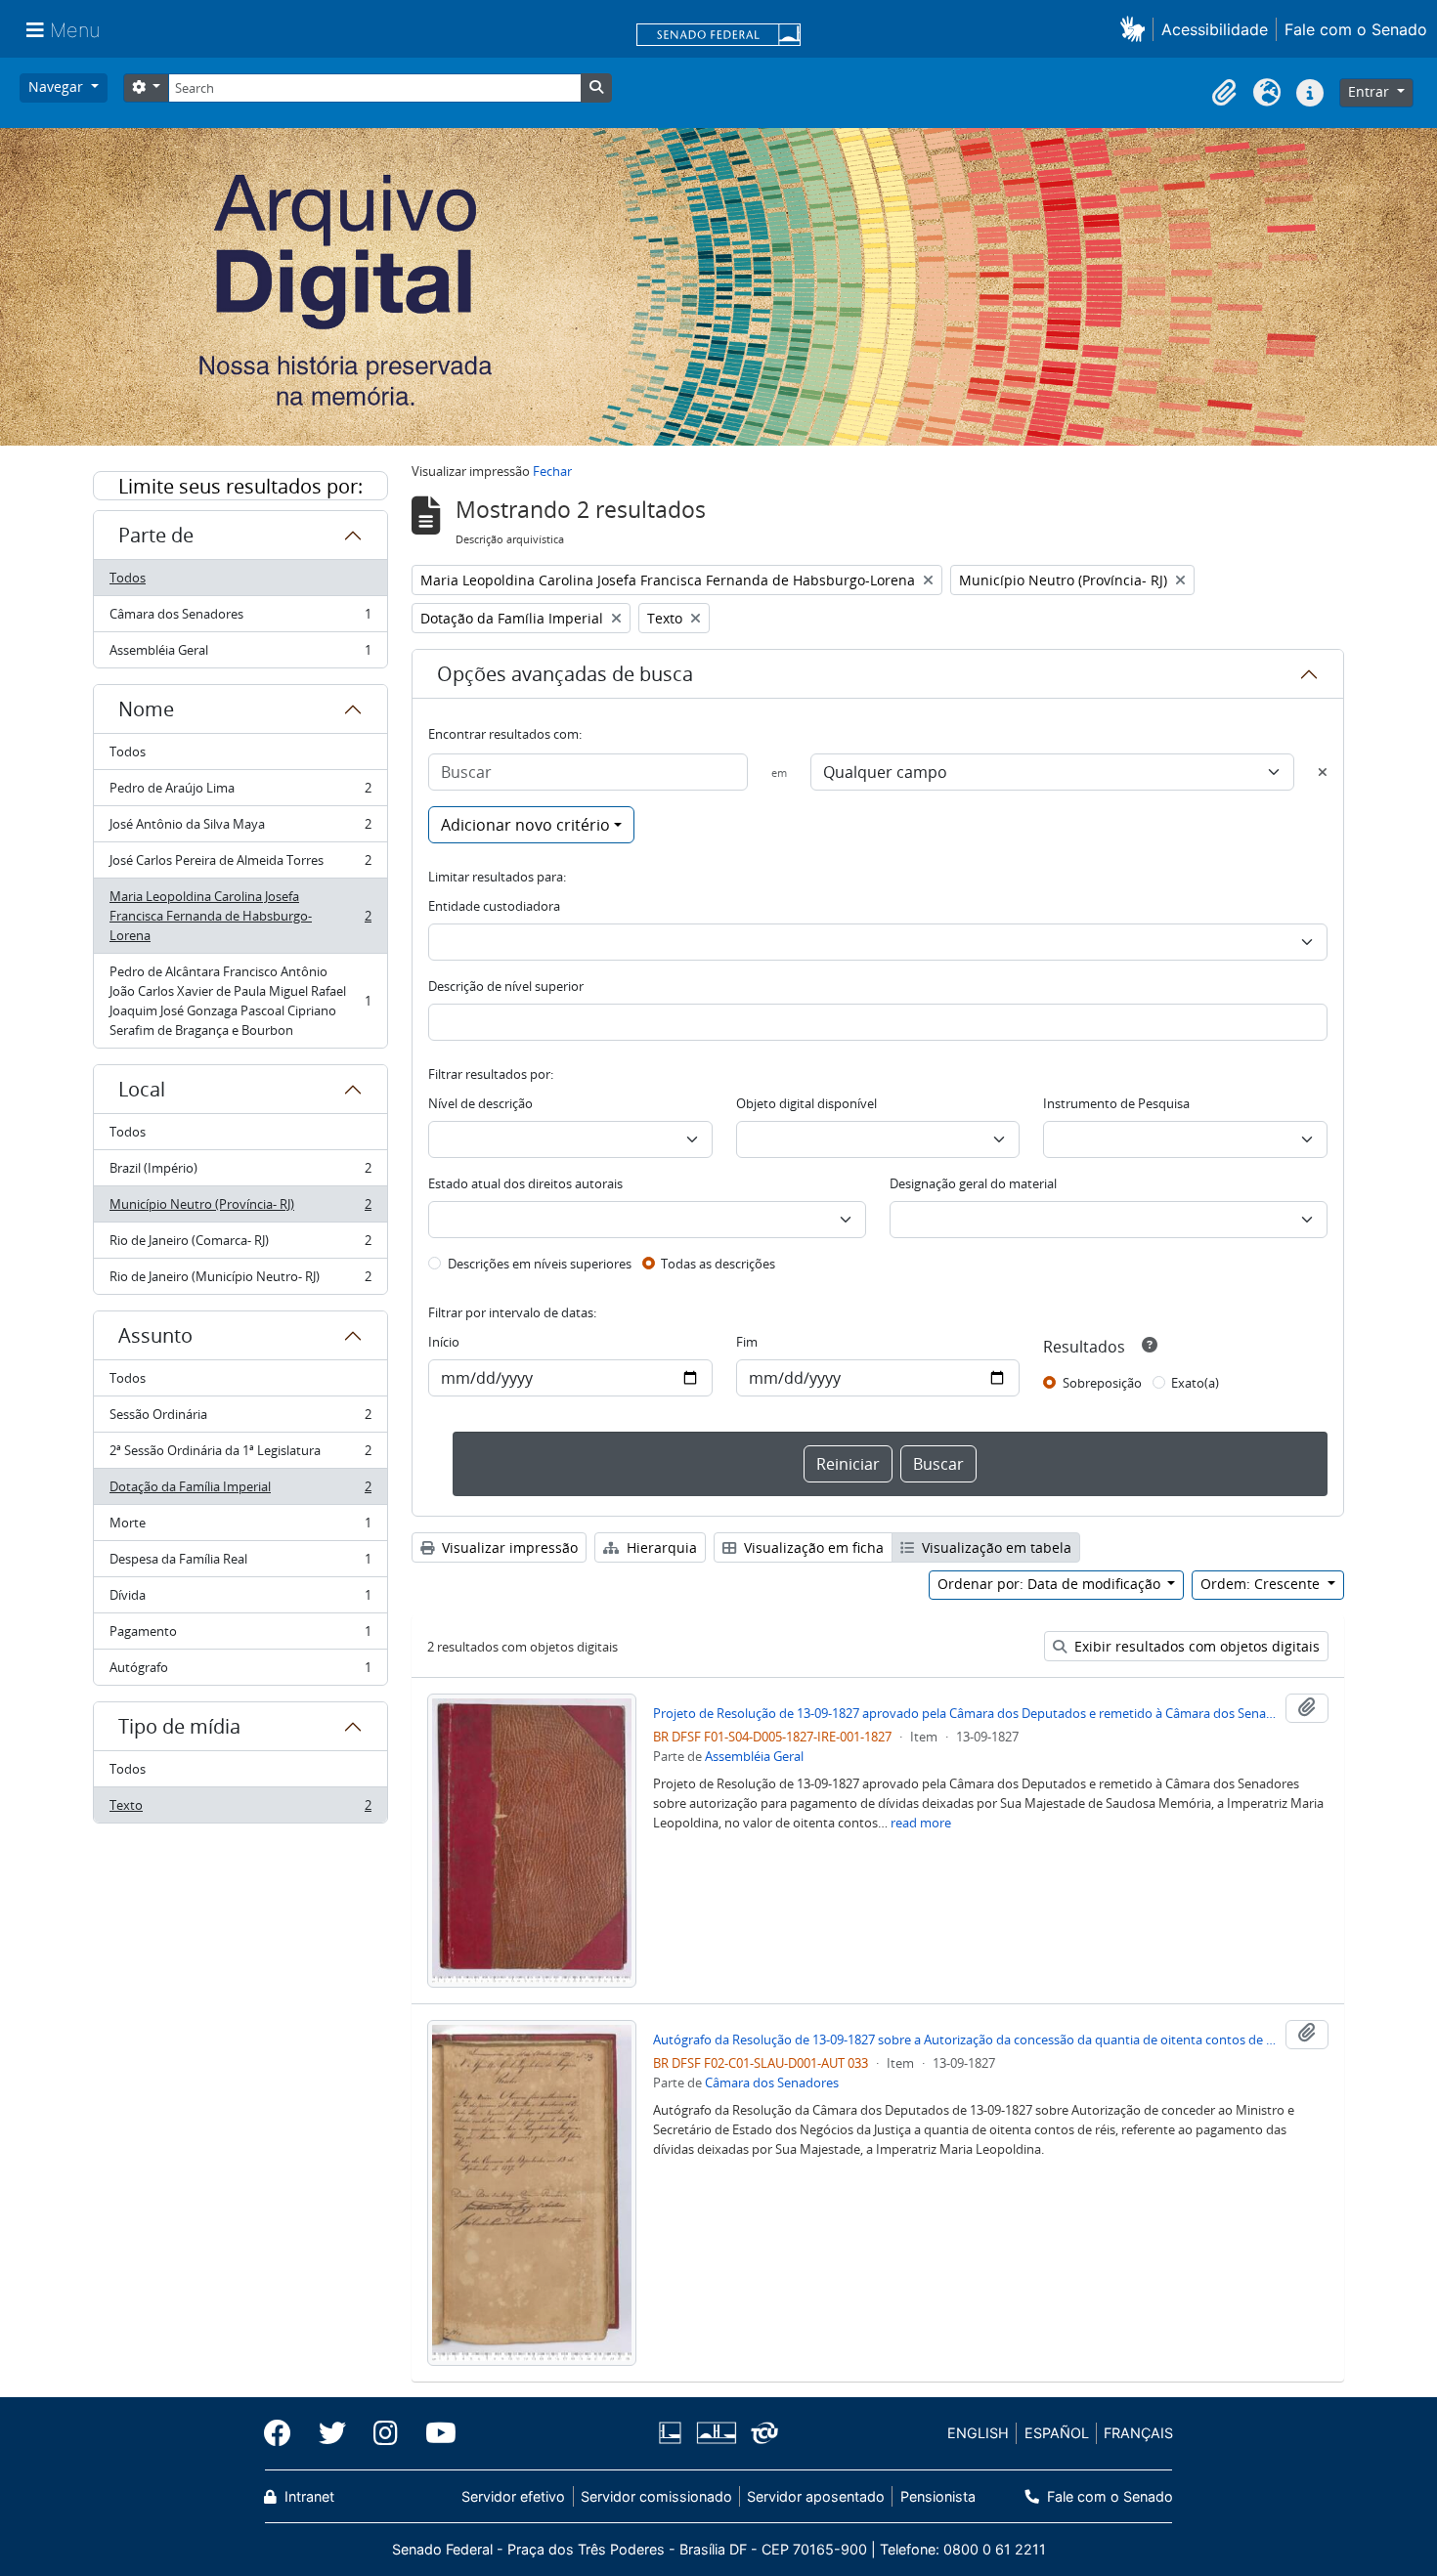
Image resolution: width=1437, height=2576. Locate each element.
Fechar (552, 471)
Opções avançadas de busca (565, 674)
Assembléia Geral (240, 654)
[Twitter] (332, 2433)
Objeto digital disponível (806, 1103)
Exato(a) (1195, 1383)
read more (921, 1823)
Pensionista (937, 2496)
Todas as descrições (718, 1264)
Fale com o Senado (1356, 29)
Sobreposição (1102, 1383)
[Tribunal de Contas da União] (761, 2433)
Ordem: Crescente (1262, 1584)
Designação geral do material (973, 1183)
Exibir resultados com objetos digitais (1195, 1646)
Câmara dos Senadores (240, 619)
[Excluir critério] (1323, 772)
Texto (240, 1809)
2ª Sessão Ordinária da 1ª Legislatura (240, 1455)
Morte (240, 1527)
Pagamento (240, 1636)
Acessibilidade (1215, 29)
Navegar (58, 86)
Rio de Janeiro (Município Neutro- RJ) (240, 1281)
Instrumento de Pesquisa (1116, 1103)
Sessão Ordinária (240, 1419)
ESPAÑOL (1057, 2433)
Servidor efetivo (513, 2496)
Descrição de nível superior (506, 986)
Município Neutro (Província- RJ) (240, 1209)
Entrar (1371, 91)
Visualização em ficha (812, 1547)
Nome (146, 709)
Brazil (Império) (240, 1173)
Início (444, 1342)
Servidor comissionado (656, 2496)
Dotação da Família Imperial (240, 1491)
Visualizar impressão (508, 1547)
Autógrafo (240, 1672)
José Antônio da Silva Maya (240, 829)
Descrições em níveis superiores (540, 1264)
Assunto (155, 1335)
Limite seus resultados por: (240, 486)
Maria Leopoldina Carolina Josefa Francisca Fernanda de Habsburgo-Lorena (240, 916)
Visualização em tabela (995, 1547)
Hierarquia (660, 1547)
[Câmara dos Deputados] (674, 2433)
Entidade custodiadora (494, 906)
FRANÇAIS (1138, 2433)
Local (142, 1089)
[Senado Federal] (718, 36)
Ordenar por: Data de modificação (1051, 1584)
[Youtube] (434, 2433)
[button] (1136, 29)
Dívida (240, 1600)
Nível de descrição (480, 1103)
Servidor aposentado (816, 2496)
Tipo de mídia (179, 1726)
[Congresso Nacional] (716, 2433)
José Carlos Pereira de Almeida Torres (240, 865)
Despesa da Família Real (240, 1564)
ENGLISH (978, 2433)
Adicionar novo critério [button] (525, 825)
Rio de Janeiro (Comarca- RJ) (240, 1245)
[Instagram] (386, 2433)
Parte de (156, 535)
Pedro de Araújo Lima (240, 793)
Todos (128, 578)
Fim (747, 1342)
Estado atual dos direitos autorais (525, 1183)
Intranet (307, 2496)
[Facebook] (284, 2433)
